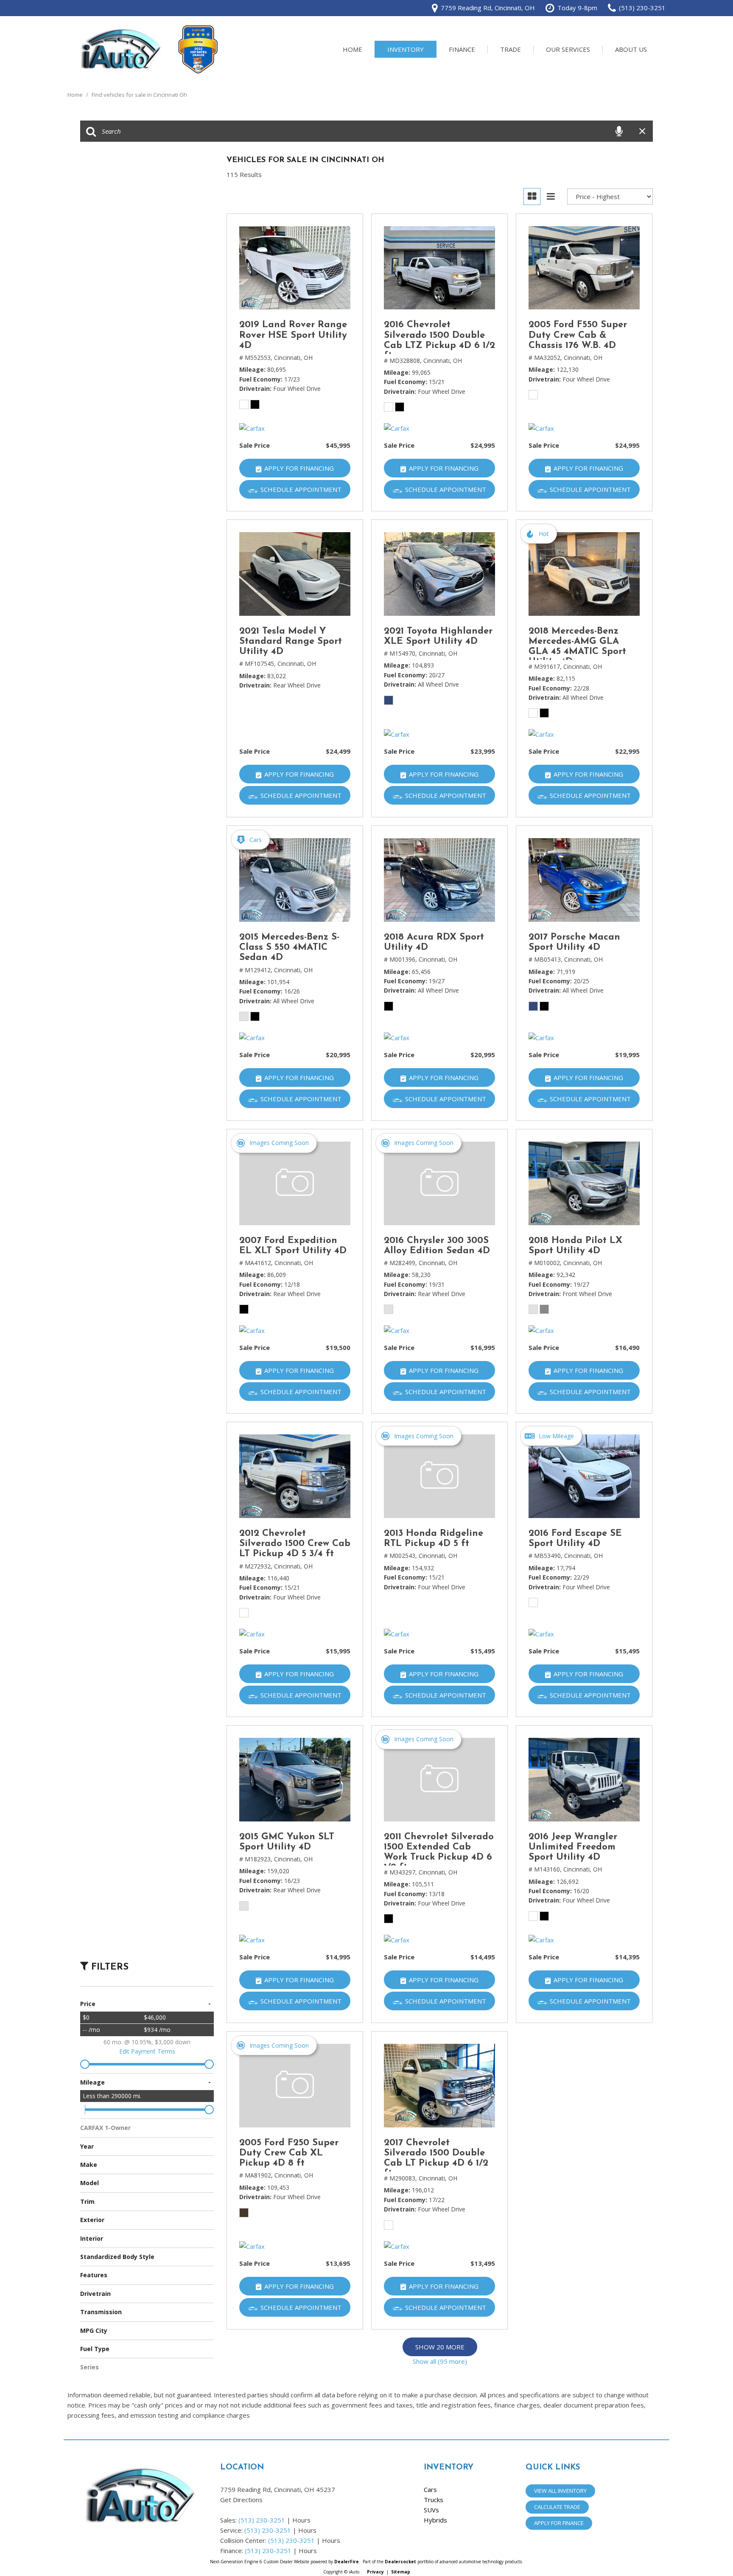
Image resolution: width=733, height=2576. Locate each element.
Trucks (434, 2500)
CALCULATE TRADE (557, 2507)
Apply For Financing (299, 468)
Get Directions (241, 2500)
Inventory (406, 49)
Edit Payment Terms (147, 2051)
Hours (301, 2520)
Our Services (568, 49)
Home (353, 49)
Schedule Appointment (301, 489)
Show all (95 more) (440, 2361)
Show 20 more (440, 2347)
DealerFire (347, 2562)
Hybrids (435, 2520)
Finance (462, 49)
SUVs (431, 2510)
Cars (430, 2489)
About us (631, 49)
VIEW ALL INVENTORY (560, 2491)
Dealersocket (400, 2562)
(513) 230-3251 (262, 2520)
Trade (511, 49)
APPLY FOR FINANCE (559, 2523)
